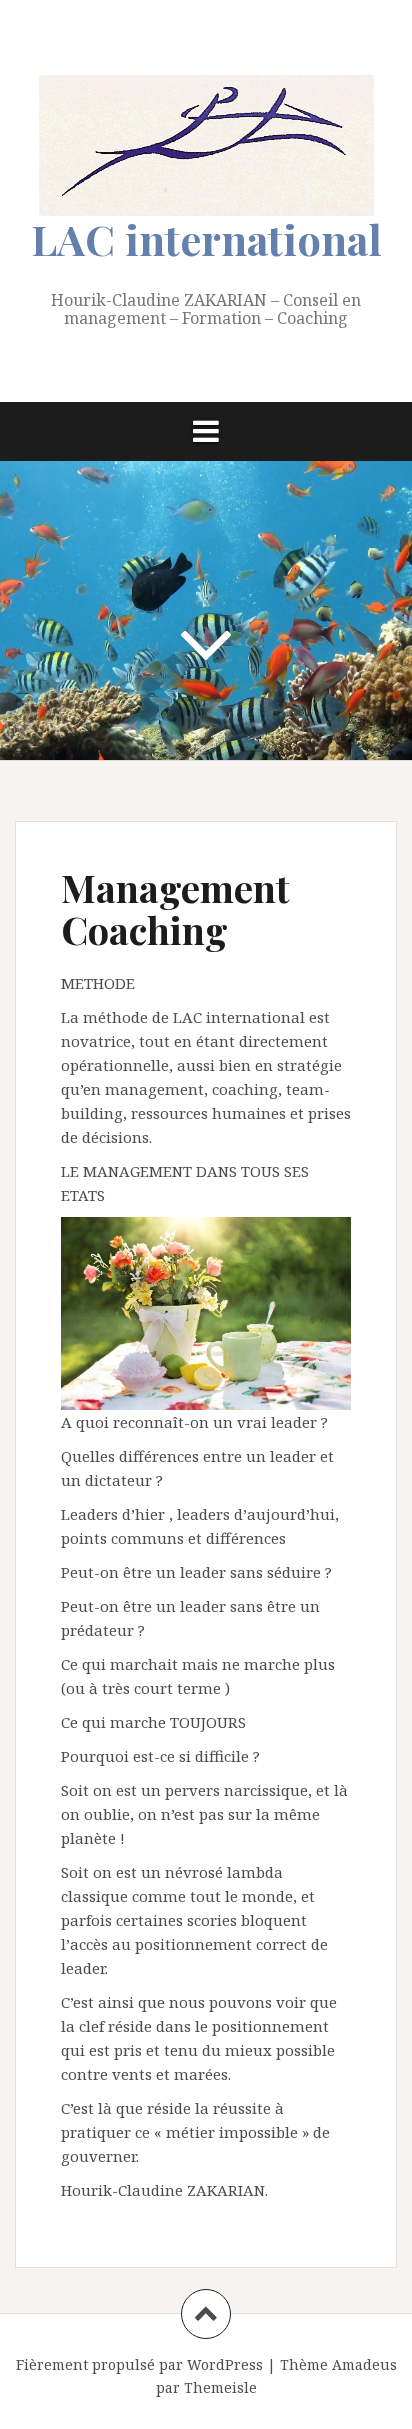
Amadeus (364, 2364)
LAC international (206, 239)
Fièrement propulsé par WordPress (139, 2364)
